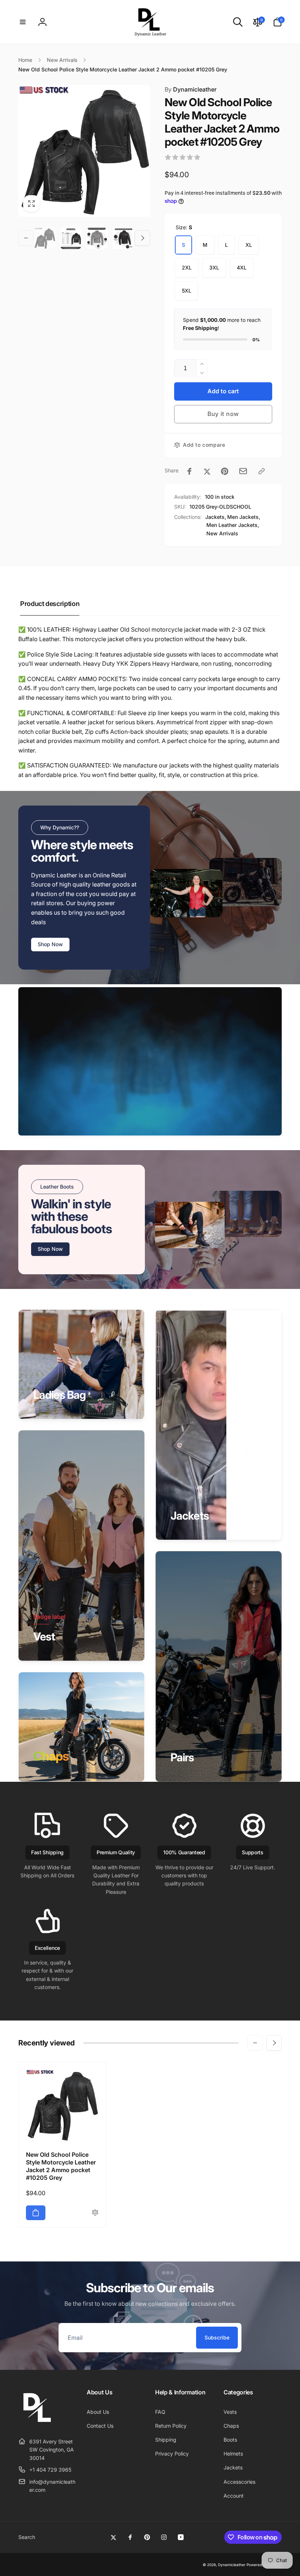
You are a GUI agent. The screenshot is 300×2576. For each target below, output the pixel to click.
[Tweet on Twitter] (207, 471)
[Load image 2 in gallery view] (71, 238)
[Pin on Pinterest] (225, 471)
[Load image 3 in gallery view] (97, 238)
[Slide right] (142, 238)
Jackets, (216, 517)
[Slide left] (26, 238)
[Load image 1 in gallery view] (45, 238)
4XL (242, 267)
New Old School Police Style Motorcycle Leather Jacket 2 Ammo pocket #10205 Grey (61, 2166)
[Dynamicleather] (37, 2423)
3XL (214, 267)
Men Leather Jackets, (233, 525)
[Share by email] (243, 471)
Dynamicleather (191, 89)
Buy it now (223, 414)
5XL (187, 291)
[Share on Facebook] (190, 471)
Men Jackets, (244, 517)
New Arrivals (222, 533)
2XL (187, 267)
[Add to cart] (36, 2213)
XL (249, 245)
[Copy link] (262, 471)
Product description (50, 604)
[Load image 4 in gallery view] (123, 238)
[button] (23, 22)
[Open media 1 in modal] (84, 151)
